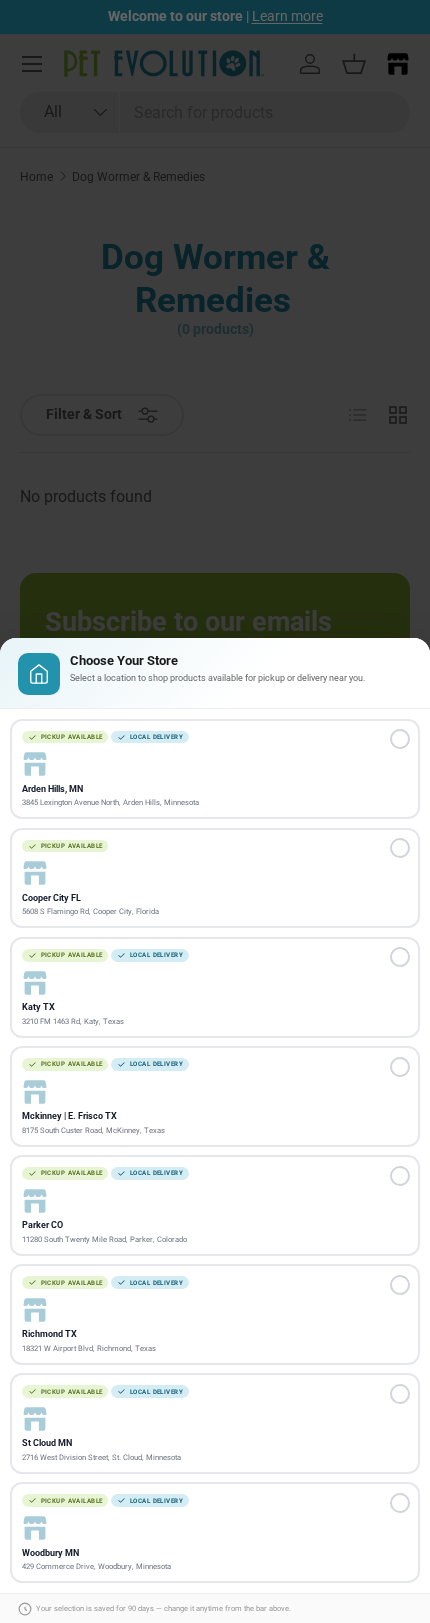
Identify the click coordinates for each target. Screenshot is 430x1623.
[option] (215, 769)
